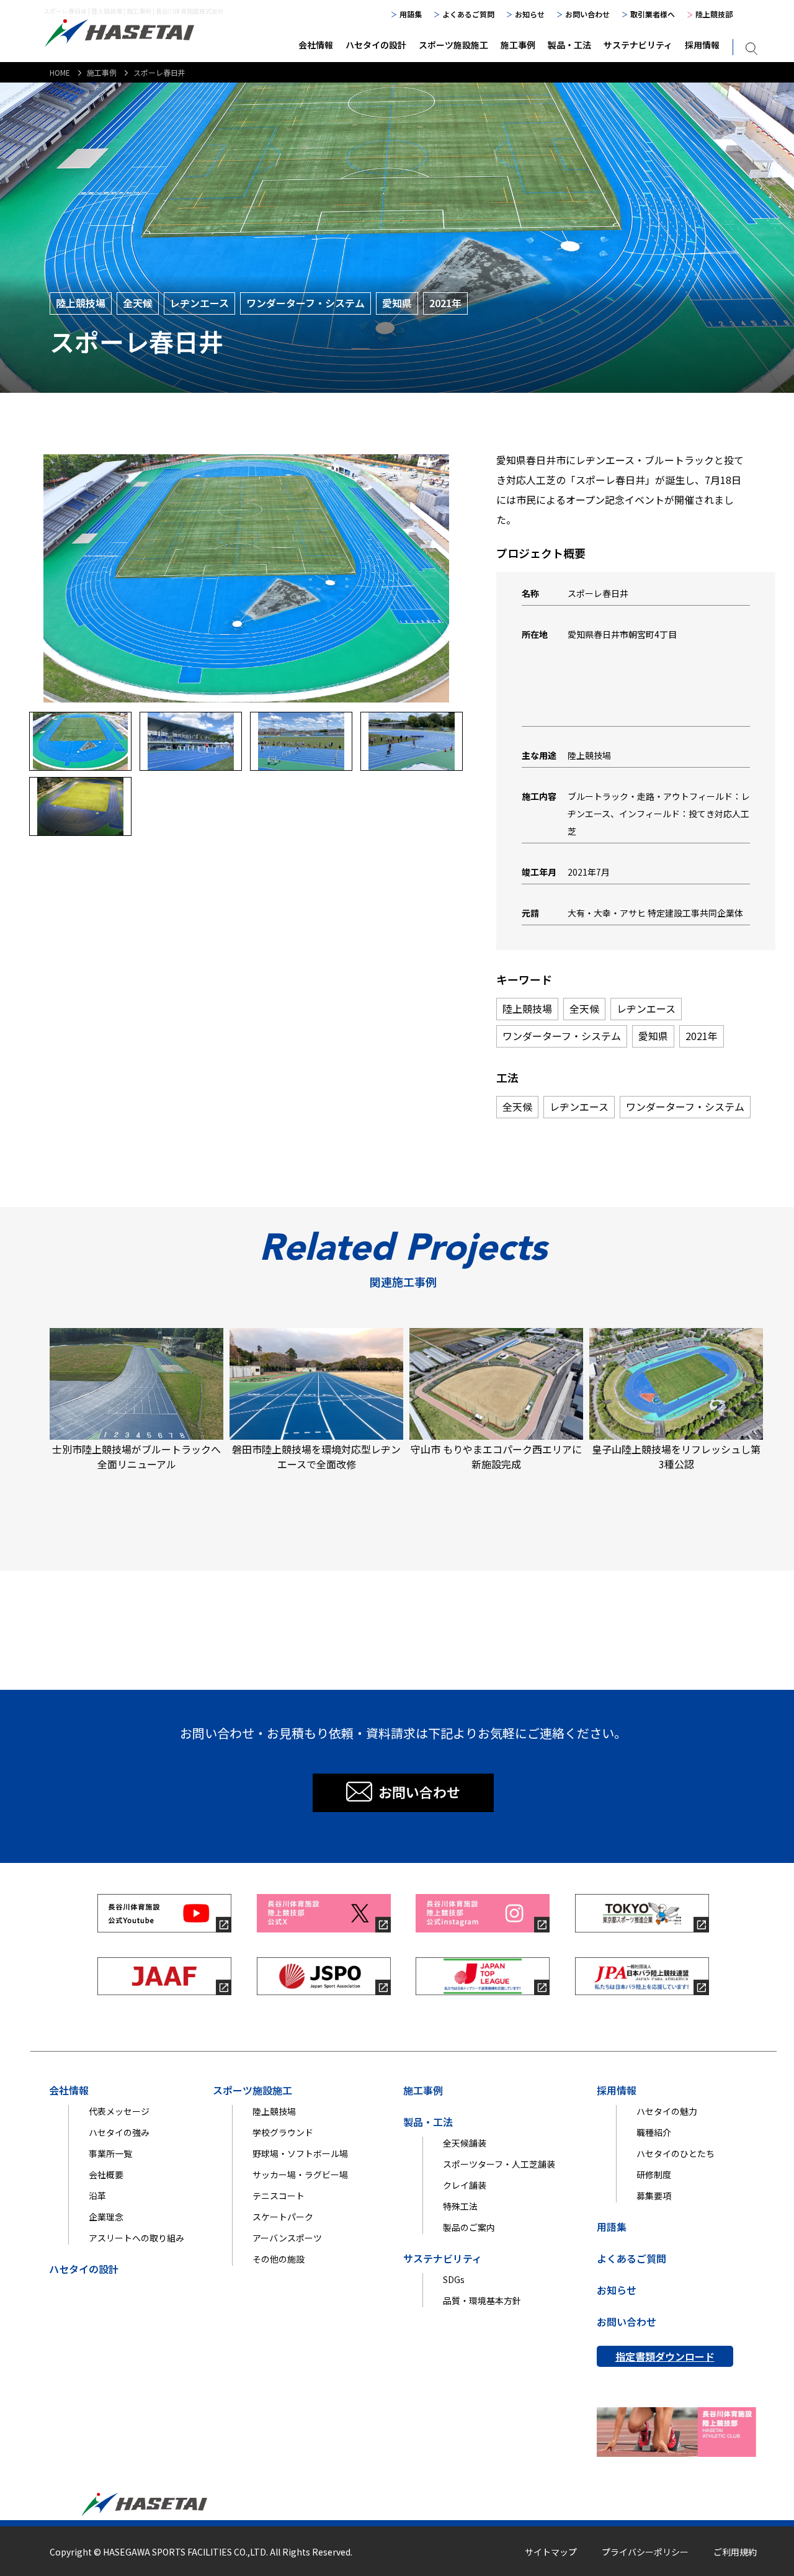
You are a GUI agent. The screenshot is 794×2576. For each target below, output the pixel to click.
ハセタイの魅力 (667, 2111)
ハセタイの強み (119, 2132)
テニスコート (279, 2196)
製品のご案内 (469, 2227)
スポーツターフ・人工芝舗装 (499, 2164)
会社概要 (106, 2174)
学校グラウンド (283, 2132)
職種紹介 (654, 2132)
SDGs (454, 2279)
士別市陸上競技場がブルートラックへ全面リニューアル (136, 1456)
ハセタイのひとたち (676, 2153)
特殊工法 (460, 2206)
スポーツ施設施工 (453, 45)
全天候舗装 (465, 2143)
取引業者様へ (653, 14)
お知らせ (530, 14)
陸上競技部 (714, 14)
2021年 (445, 303)
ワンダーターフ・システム (306, 303)
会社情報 (316, 45)
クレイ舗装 (465, 2185)
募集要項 (654, 2196)
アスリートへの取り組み (136, 2238)
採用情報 (702, 45)
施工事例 (518, 45)
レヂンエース (199, 303)
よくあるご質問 (468, 14)
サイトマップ (551, 2552)
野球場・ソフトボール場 (300, 2153)
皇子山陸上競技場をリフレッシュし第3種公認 (676, 1456)
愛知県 (397, 303)
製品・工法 (569, 45)
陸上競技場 (81, 303)
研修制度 (654, 2174)
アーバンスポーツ (287, 2238)
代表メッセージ (119, 2111)
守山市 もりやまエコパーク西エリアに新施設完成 (496, 1456)
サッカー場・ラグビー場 (300, 2174)
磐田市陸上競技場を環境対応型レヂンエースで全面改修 (316, 1456)
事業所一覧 (110, 2153)
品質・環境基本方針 (482, 2300)
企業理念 (106, 2217)
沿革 (97, 2196)
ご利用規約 (735, 2552)
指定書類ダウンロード (665, 2356)
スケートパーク (283, 2217)
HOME (60, 72)
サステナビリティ (638, 45)
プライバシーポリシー (645, 2552)
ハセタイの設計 (376, 45)
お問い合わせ (587, 14)
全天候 (138, 303)
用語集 (411, 14)
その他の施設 (279, 2259)
